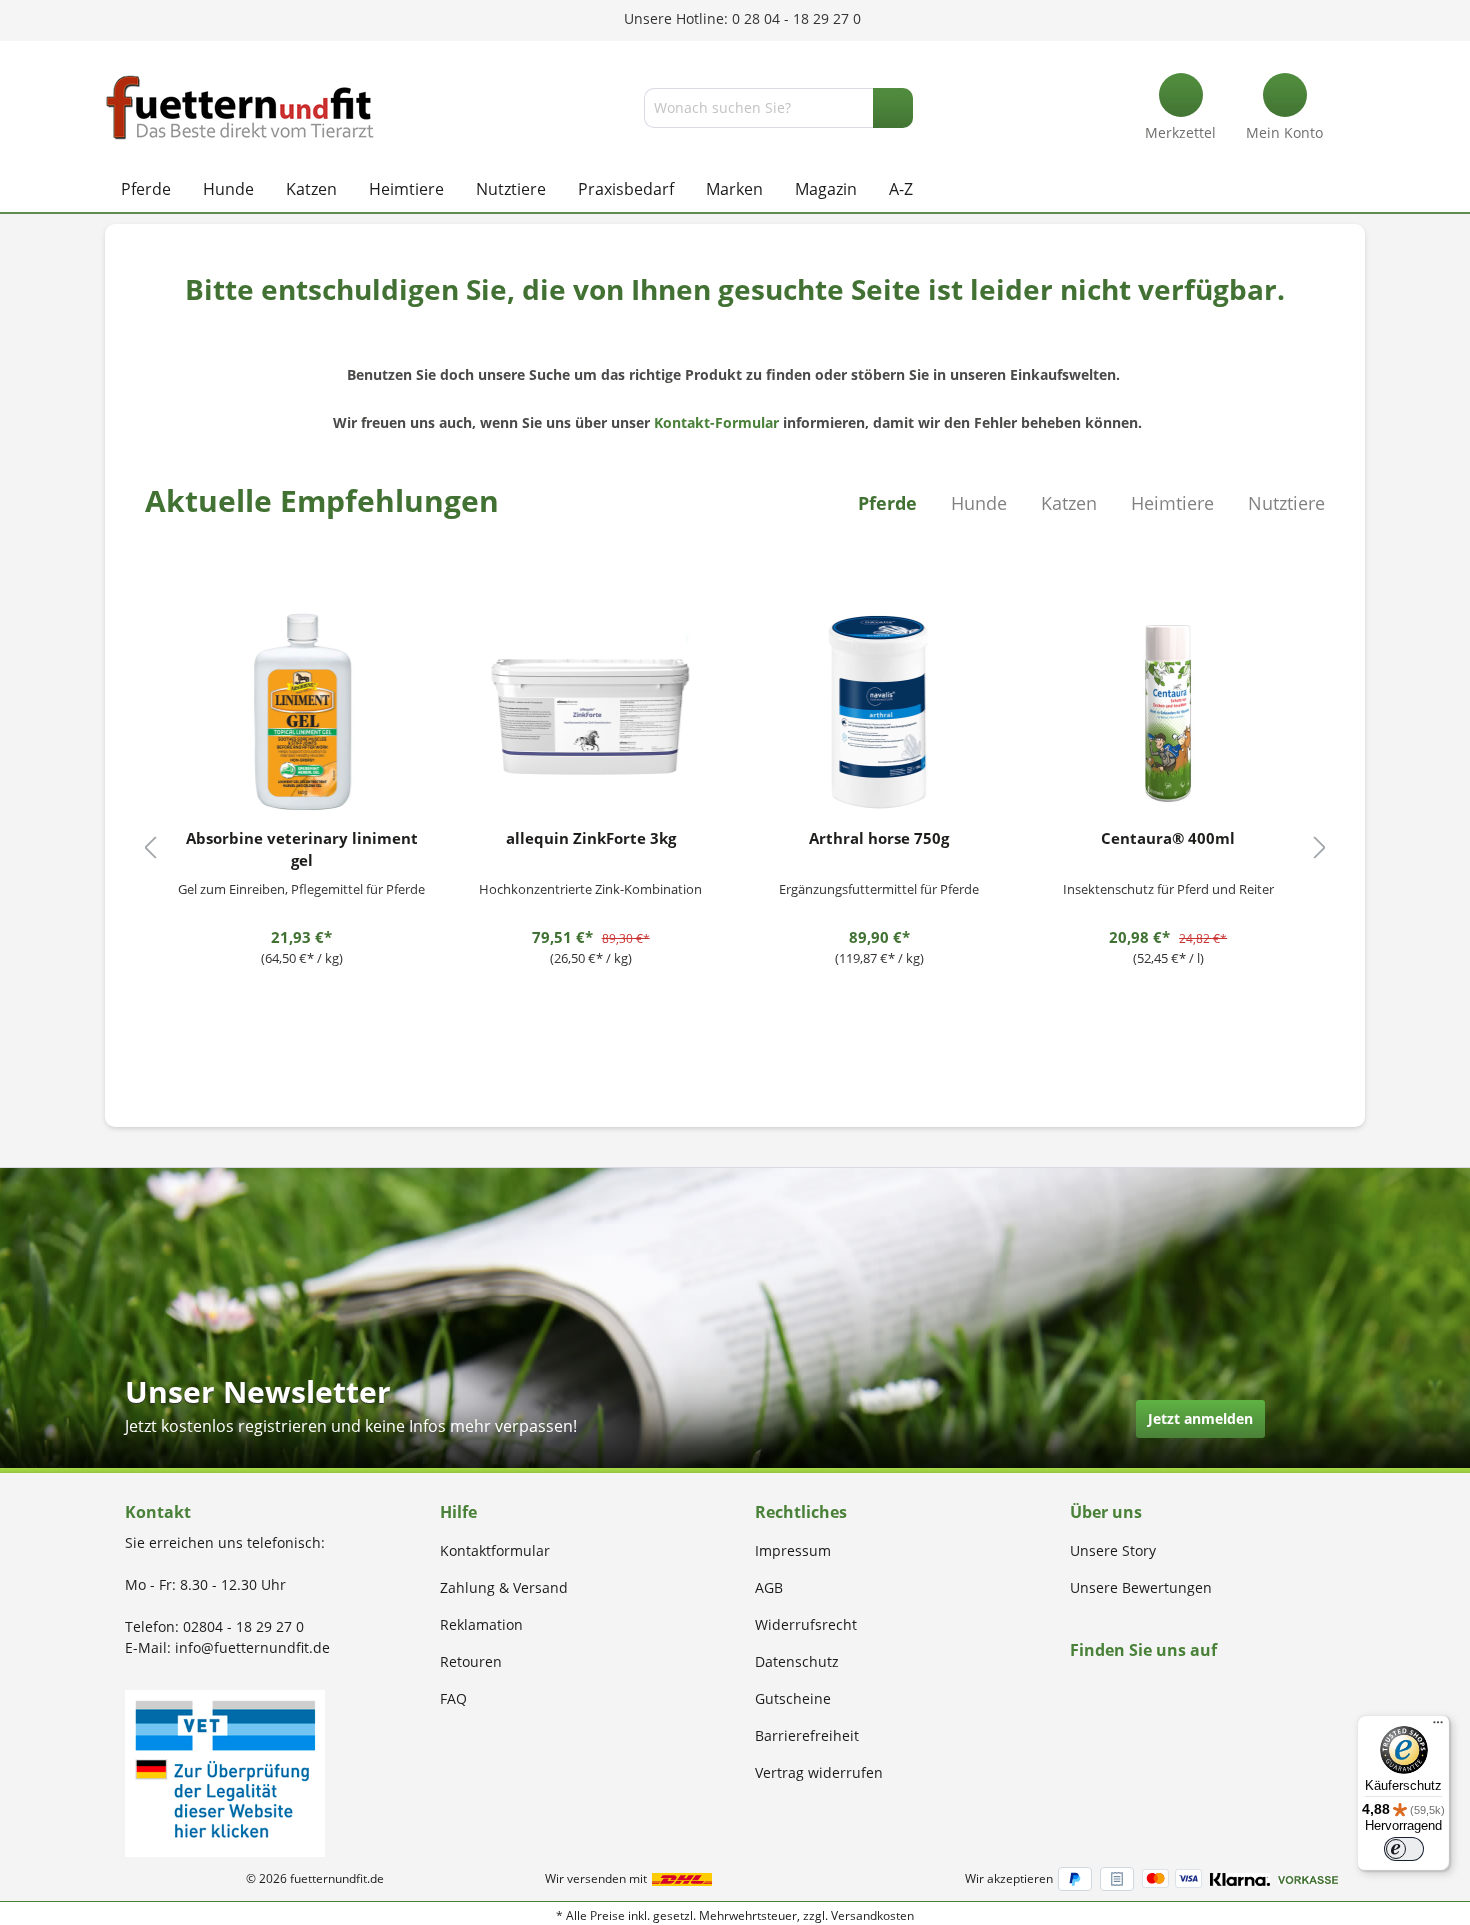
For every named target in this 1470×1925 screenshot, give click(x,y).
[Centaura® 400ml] (1168, 712)
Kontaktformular (495, 1550)
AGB (769, 1587)
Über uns (1106, 1512)
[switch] (1404, 1849)
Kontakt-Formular (716, 422)
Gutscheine (793, 1698)
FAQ (453, 1698)
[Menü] (1438, 1727)
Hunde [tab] (979, 503)
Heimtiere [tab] (1172, 503)
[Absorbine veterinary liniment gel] (302, 712)
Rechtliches (801, 1512)
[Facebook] (1076, 1688)
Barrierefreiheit (807, 1735)
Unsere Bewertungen (1141, 1587)
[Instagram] (1099, 1688)
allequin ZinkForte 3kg (591, 838)
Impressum (793, 1550)
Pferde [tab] (887, 503)
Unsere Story (1113, 1550)
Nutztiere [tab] (1286, 503)
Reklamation (481, 1624)
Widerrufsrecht (806, 1624)
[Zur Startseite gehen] (240, 107)
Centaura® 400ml (1168, 838)
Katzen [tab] (1069, 503)
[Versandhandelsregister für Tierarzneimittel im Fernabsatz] (225, 1771)
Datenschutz (797, 1661)
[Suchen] (893, 108)
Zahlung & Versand (504, 1587)
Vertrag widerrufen (819, 1772)
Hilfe (458, 1512)
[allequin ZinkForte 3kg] (591, 712)
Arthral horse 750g (879, 838)
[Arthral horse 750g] (880, 712)
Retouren (471, 1661)
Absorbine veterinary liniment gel (302, 849)
